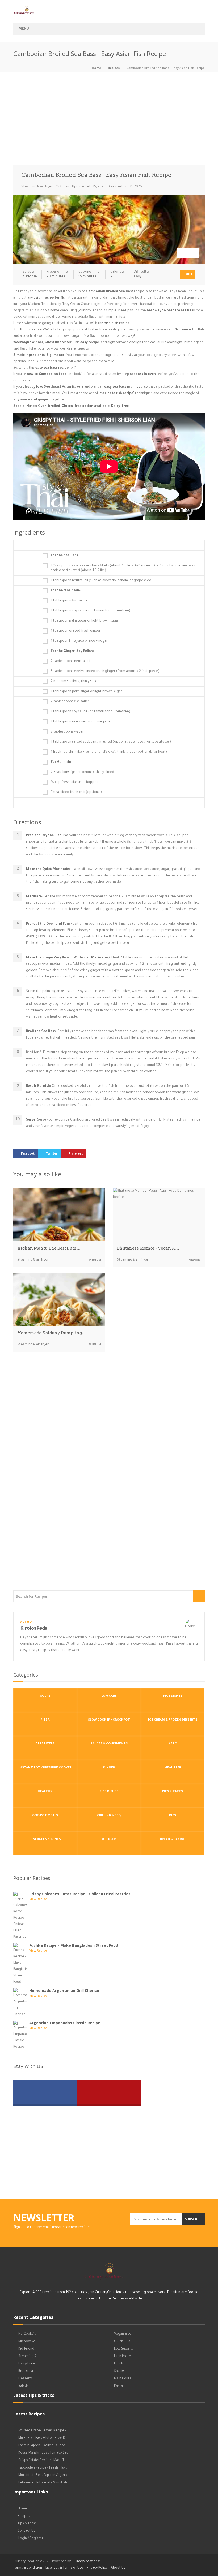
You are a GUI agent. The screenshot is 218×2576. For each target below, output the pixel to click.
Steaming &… (28, 2357)
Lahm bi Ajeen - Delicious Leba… (43, 2446)
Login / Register (31, 2539)
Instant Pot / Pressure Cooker (45, 1768)
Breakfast (26, 2371)
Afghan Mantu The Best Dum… (49, 1248)
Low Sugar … (123, 2349)
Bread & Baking (173, 1840)
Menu (24, 29)
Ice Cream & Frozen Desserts (173, 1720)
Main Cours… (123, 2379)
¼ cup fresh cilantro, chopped (75, 782)
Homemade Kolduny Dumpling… (52, 1333)
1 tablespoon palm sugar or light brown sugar (86, 692)
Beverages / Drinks (45, 1840)
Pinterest (76, 1154)
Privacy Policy (97, 2568)
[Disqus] (109, 1430)
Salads (23, 2386)
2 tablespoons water (67, 732)
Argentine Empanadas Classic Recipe (65, 2023)
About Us (118, 2568)
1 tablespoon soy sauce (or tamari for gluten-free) (91, 611)
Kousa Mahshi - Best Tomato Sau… (44, 2453)
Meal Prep (173, 1768)
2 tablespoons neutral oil (70, 661)
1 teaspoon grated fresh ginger (76, 631)
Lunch (119, 2364)
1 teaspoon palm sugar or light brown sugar (85, 621)
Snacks (119, 2371)
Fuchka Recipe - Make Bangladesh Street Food (74, 1945)
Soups (45, 1696)
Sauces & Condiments (109, 1744)
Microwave (27, 2342)
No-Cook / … (27, 2334)
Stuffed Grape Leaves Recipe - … (44, 2431)
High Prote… (123, 2357)
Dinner (109, 1768)
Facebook (28, 1154)
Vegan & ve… (124, 2334)
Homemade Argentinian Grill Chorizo (64, 1990)
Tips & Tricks (27, 2524)
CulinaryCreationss (86, 2562)
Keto (173, 1744)
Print (188, 274)
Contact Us (26, 2531)
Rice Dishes (173, 1696)
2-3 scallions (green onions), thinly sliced (82, 772)
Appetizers (45, 1744)
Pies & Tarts (173, 1792)
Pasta (118, 2386)
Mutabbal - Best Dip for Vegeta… (44, 2475)
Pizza (45, 1720)
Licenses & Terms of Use (64, 2568)
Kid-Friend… (27, 2349)
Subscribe (194, 2219)
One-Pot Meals (45, 1816)
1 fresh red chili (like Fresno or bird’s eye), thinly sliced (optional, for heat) (109, 752)
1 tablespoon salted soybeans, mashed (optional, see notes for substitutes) (111, 742)
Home (96, 69)
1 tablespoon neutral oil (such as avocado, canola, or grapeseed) (102, 581)
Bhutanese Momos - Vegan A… (148, 1248)
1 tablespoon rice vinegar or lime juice (81, 722)
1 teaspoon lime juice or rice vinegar (79, 641)
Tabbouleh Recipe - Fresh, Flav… (43, 2468)
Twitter (52, 1154)
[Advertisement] (109, 120)
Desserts (26, 2379)
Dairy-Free (27, 2364)
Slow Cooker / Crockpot (109, 1720)
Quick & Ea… (123, 2342)
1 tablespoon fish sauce (69, 601)
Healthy (45, 1792)
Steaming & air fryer (37, 187)
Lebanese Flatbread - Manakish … (44, 2483)
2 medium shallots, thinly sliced (75, 682)
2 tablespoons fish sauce (70, 702)
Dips (173, 1816)
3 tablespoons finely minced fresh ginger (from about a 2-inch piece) (105, 671)
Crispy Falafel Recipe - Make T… (42, 2461)
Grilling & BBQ (109, 1816)
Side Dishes (109, 1792)
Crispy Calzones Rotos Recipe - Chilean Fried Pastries (80, 1894)
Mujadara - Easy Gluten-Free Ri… (43, 2438)
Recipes (114, 69)
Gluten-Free (109, 1840)
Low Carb (109, 1696)
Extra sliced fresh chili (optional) (76, 792)
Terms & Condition (28, 2568)
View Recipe (38, 1900)
